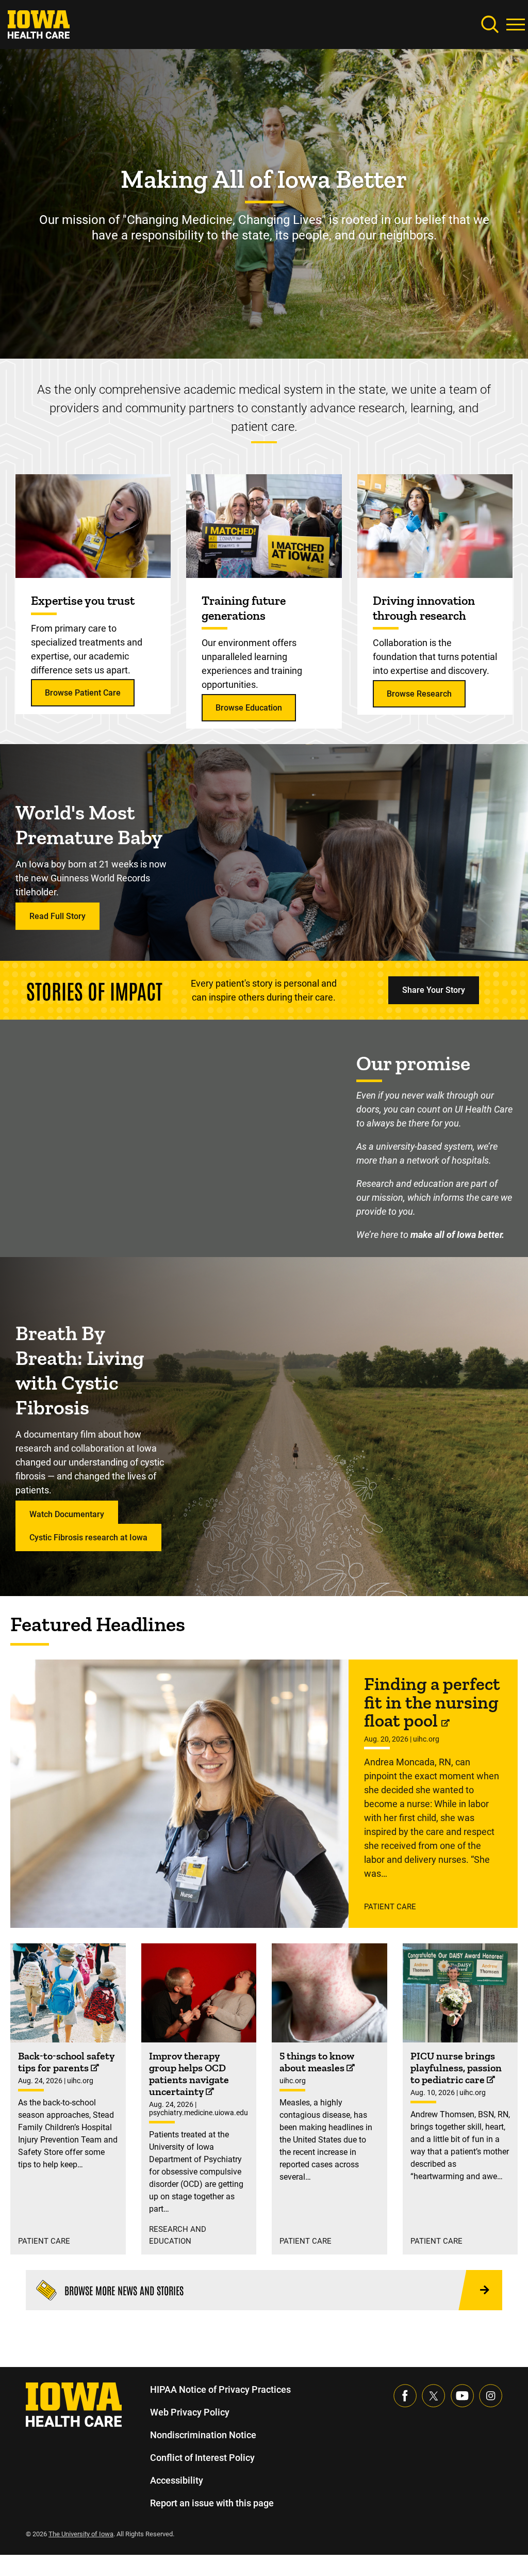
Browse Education (249, 708)
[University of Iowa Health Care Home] (74, 2404)
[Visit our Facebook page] (405, 2395)
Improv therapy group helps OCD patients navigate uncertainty (189, 2074)
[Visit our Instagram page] (491, 2395)
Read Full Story (57, 916)
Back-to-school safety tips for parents (66, 2062)
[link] (39, 23)
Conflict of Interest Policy (202, 2458)
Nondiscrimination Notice (203, 2435)
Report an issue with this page (212, 2503)
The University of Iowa (81, 2534)
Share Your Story (434, 990)
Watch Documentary (67, 1514)
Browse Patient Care (83, 693)
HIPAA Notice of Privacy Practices (220, 2389)
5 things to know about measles (317, 2062)
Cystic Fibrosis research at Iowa (88, 1537)
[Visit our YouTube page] (462, 2395)
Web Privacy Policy (190, 2412)
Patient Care (390, 1907)
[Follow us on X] (433, 2395)
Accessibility (177, 2480)
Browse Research (419, 694)
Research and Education (178, 2235)
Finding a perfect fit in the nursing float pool (432, 1702)
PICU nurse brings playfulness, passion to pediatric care (456, 2068)
